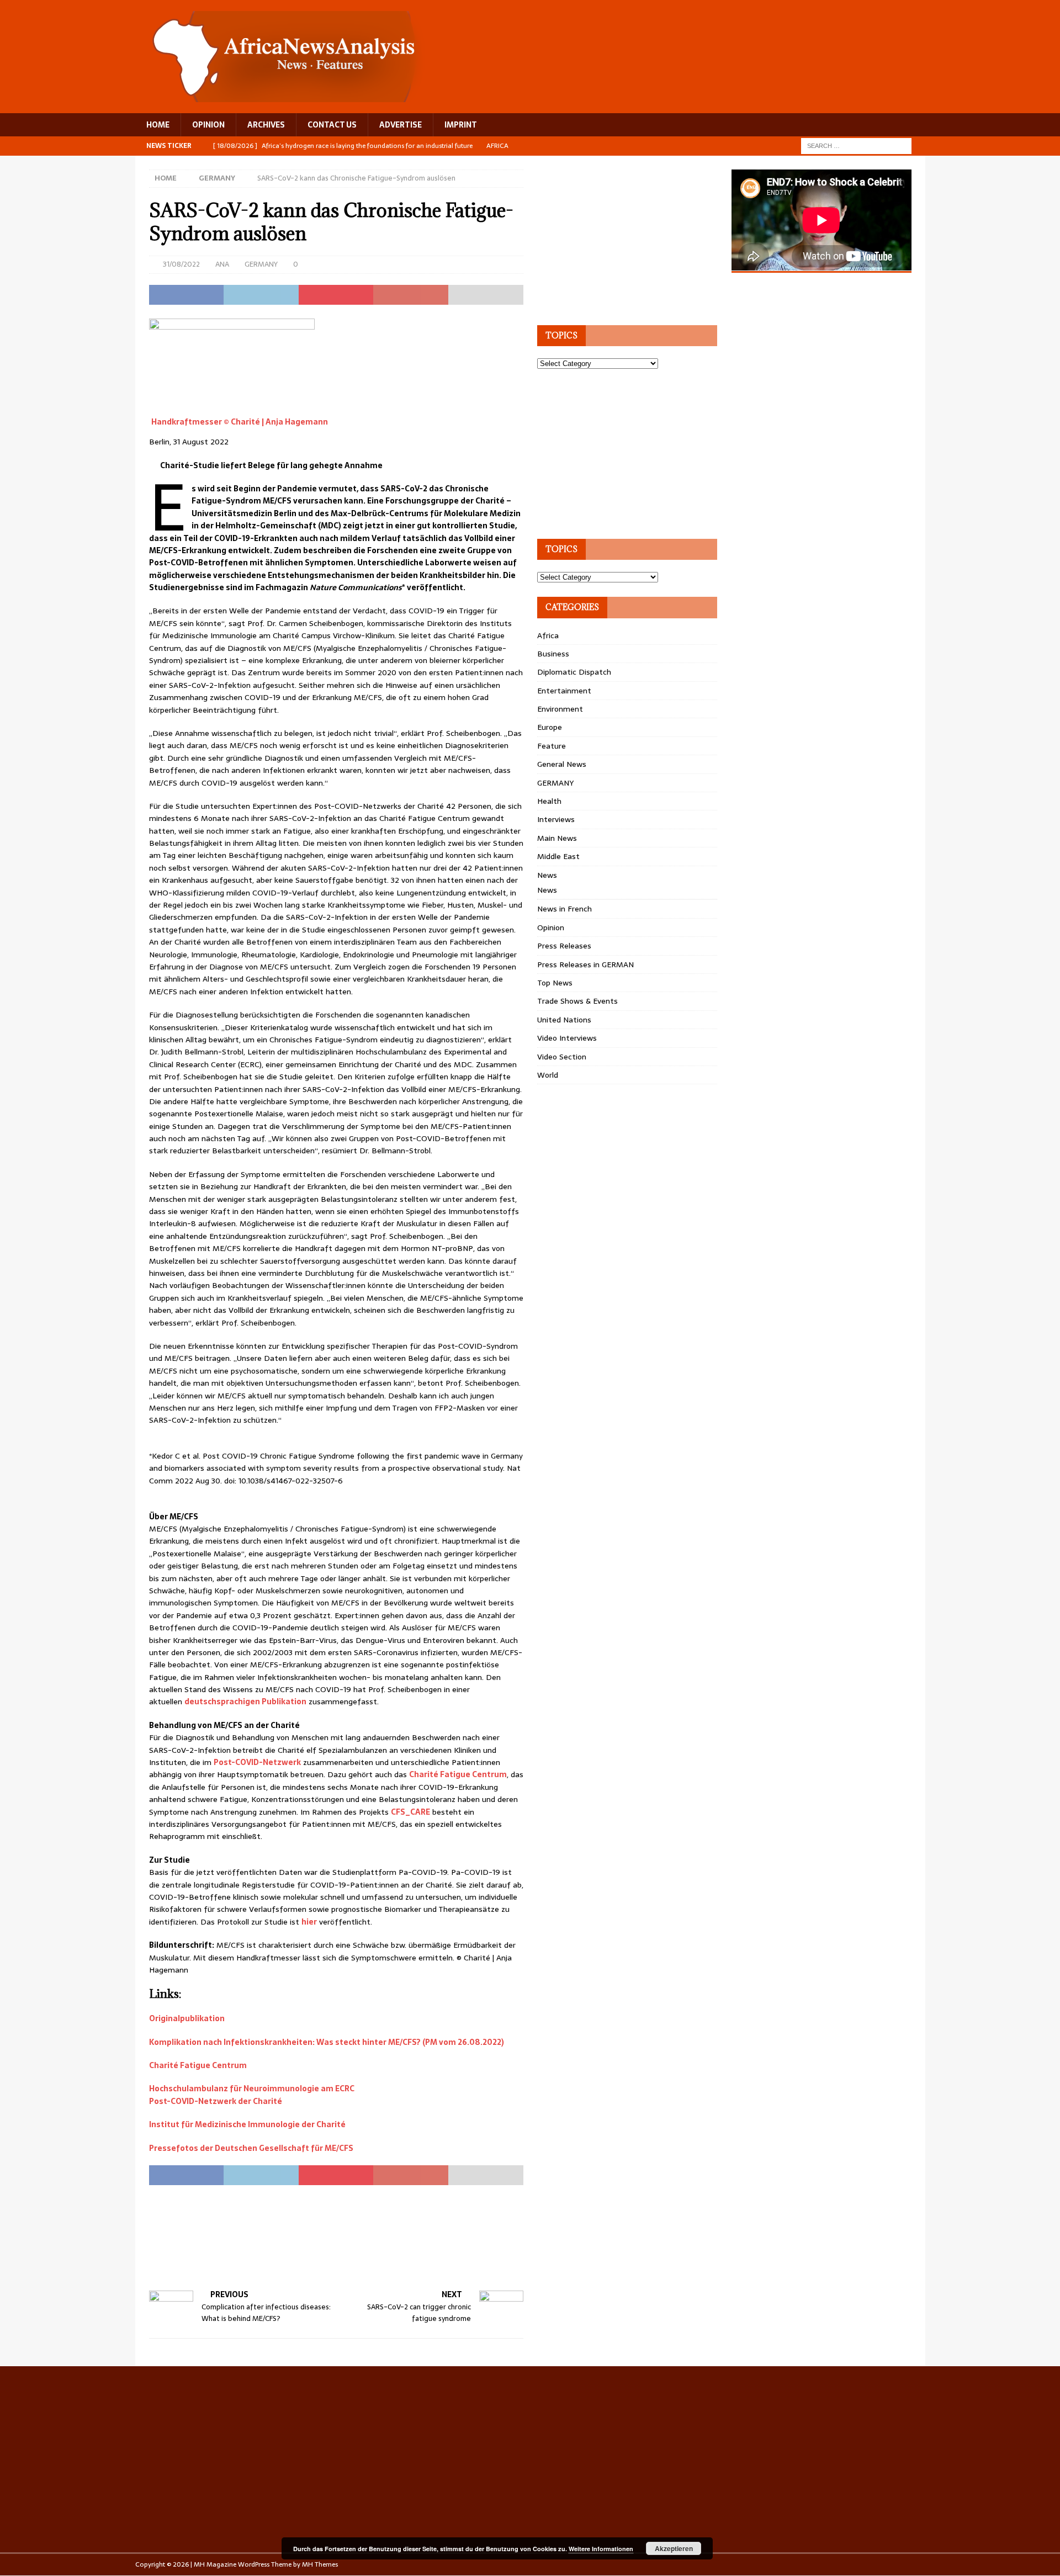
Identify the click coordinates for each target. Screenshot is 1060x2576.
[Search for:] (856, 145)
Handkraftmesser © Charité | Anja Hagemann (240, 422)
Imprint (461, 125)
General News (562, 764)
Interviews (556, 819)
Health (549, 801)
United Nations (564, 1020)
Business (553, 654)
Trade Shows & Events (577, 1001)
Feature (552, 746)
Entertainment (564, 691)
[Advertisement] (350, 2248)
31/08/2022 (181, 264)
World (548, 1075)
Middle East (558, 856)
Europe (550, 727)
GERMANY (261, 264)
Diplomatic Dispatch (574, 672)
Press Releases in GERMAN (585, 964)
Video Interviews (567, 1038)
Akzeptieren (674, 2548)
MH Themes (320, 2564)
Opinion (551, 927)
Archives (266, 125)
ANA (222, 264)
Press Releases (564, 946)
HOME (158, 125)
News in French (565, 909)
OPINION (208, 125)
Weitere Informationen (601, 2549)
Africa (548, 635)
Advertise (401, 125)
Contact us (332, 125)
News (547, 875)
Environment (560, 709)
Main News (557, 838)
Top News (555, 983)
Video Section (562, 1057)
